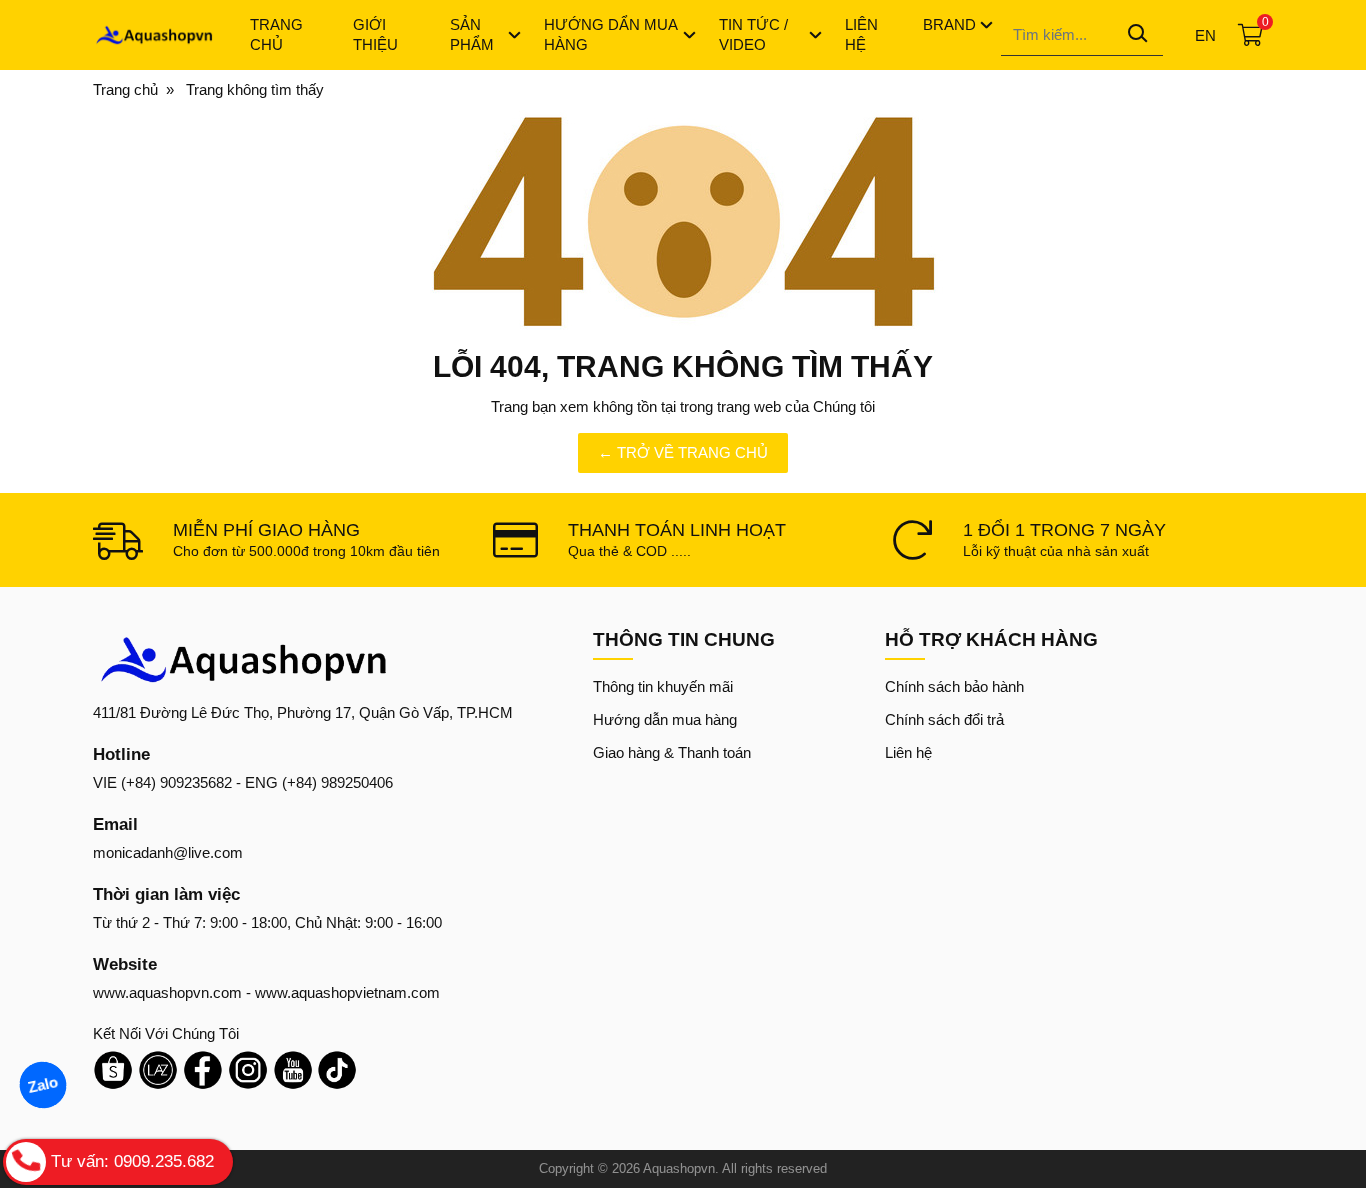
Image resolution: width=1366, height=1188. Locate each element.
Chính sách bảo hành (954, 686)
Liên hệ (908, 752)
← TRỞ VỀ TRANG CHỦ (683, 452)
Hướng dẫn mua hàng (665, 719)
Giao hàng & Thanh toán (672, 752)
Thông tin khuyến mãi (663, 686)
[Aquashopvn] (154, 35)
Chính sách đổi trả (944, 719)
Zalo (43, 1084)
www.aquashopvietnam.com (347, 992)
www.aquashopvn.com (167, 992)
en (1205, 35)
